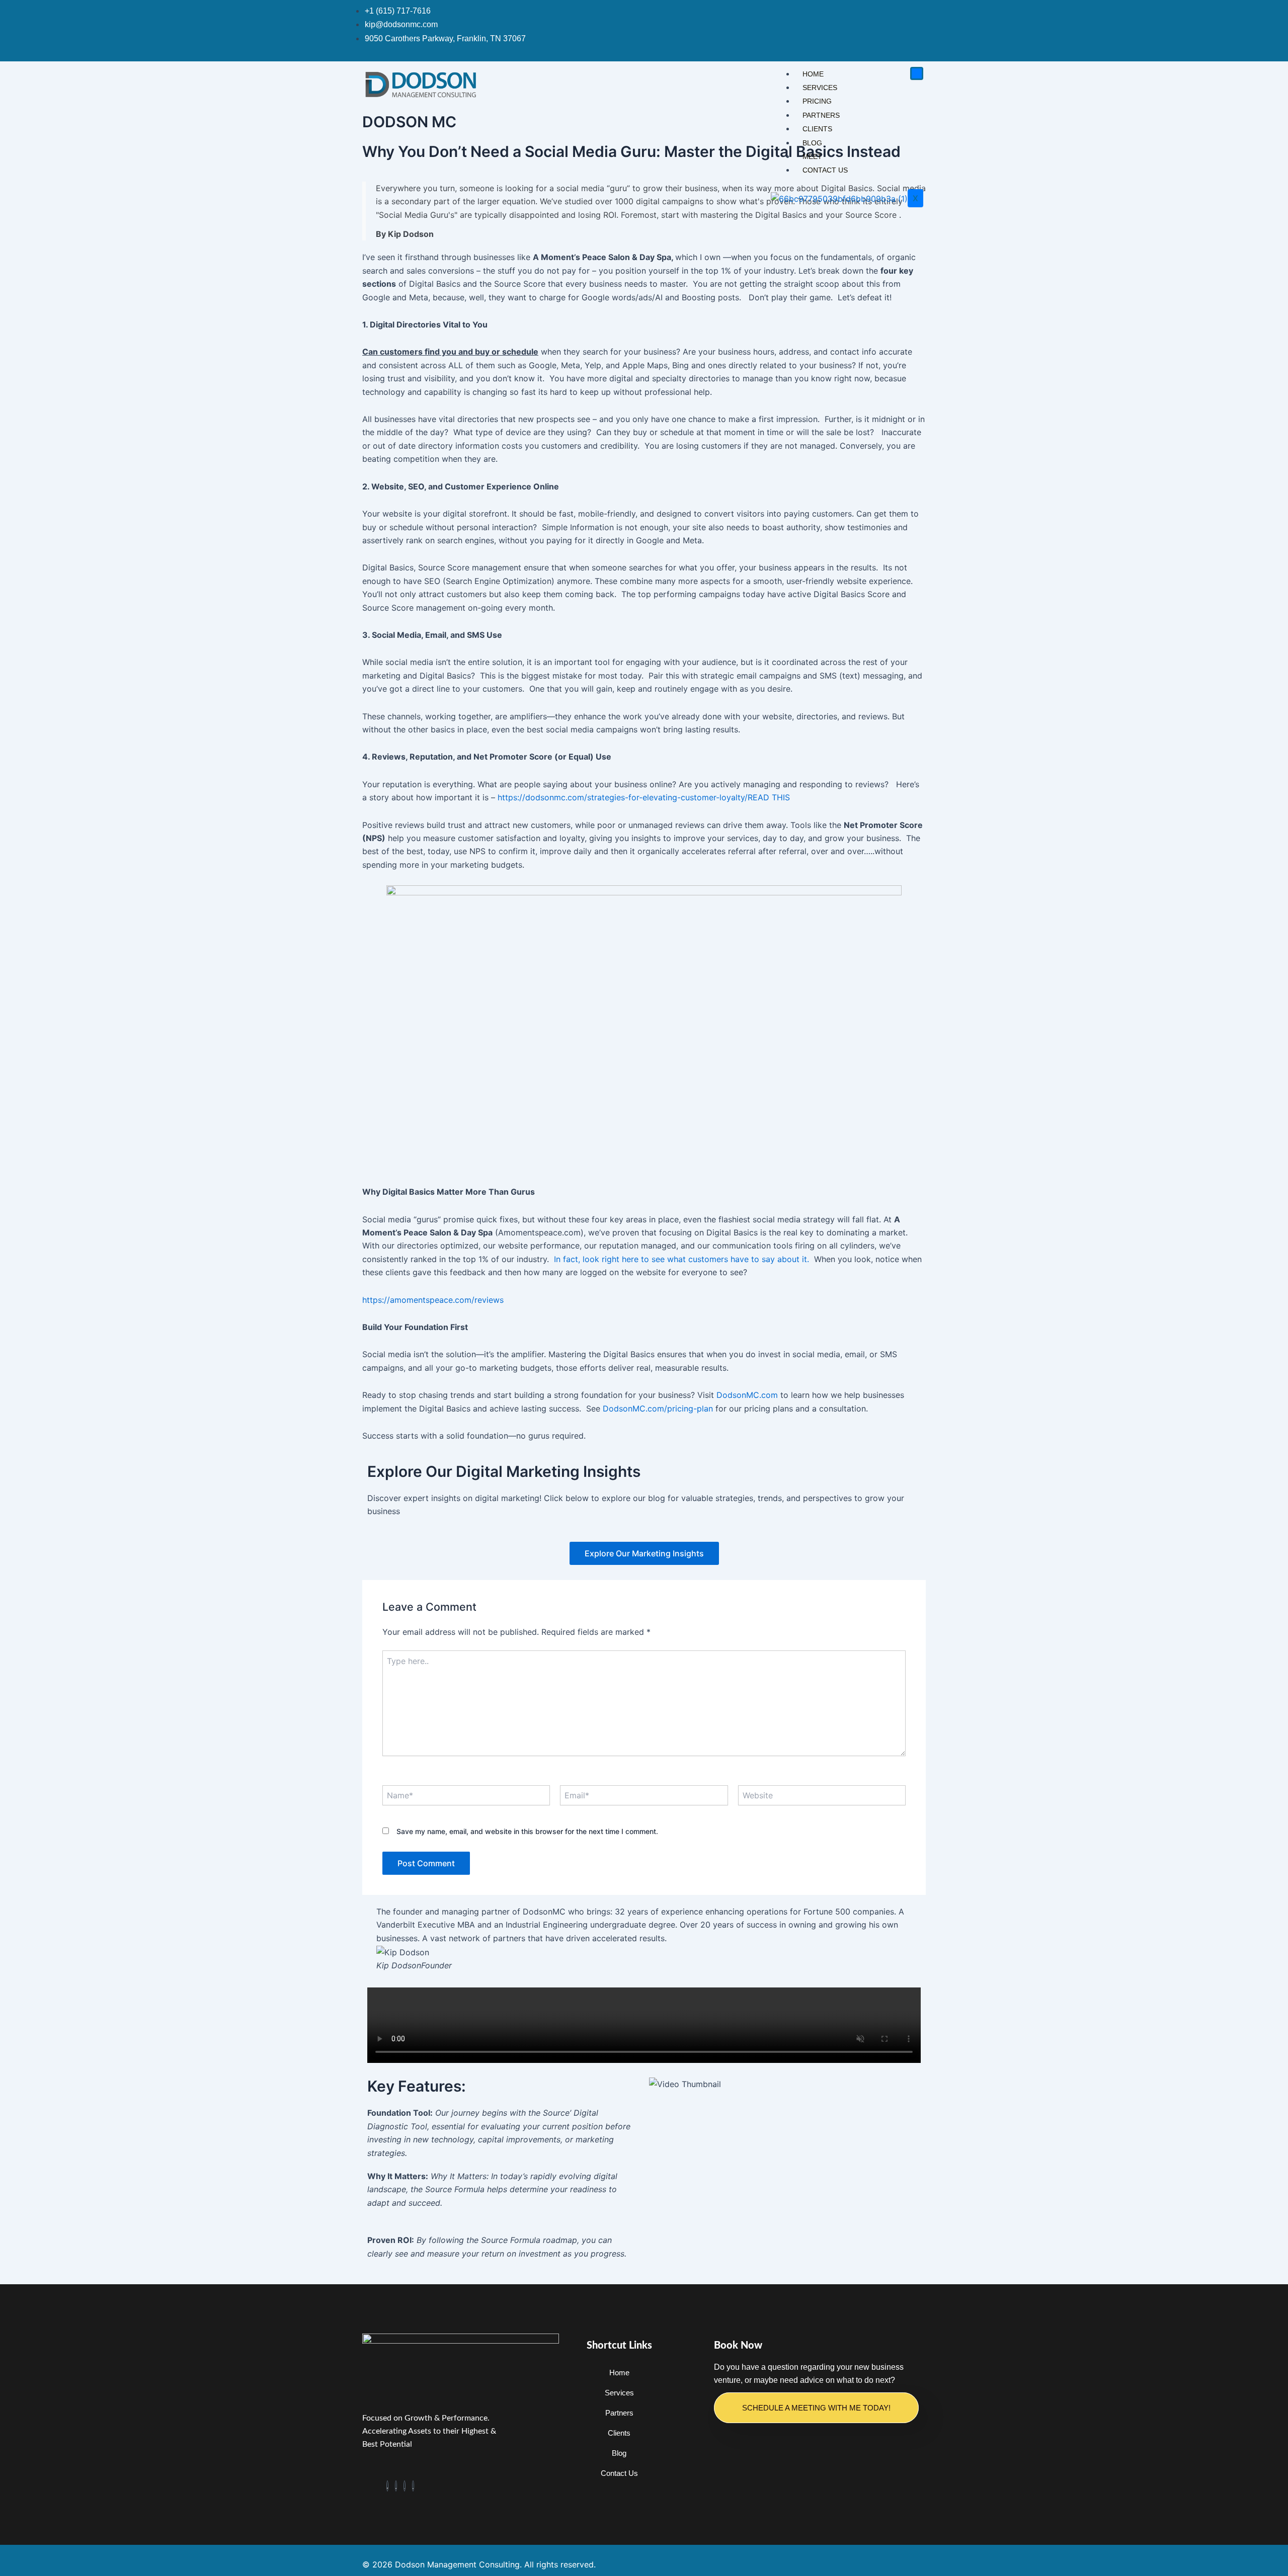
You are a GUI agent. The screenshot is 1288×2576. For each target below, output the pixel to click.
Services (820, 88)
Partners (821, 115)
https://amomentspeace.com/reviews (433, 1300)
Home (813, 74)
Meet (812, 156)
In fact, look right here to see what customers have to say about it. (681, 1259)
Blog (812, 143)
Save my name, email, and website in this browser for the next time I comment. (527, 1831)
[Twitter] (396, 2486)
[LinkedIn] (413, 2486)
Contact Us (825, 170)
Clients (817, 129)
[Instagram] (405, 2486)
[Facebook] (387, 2486)
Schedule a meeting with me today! (816, 2408)
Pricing (817, 101)
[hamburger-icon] (917, 73)
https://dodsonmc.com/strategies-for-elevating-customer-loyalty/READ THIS (646, 797)
